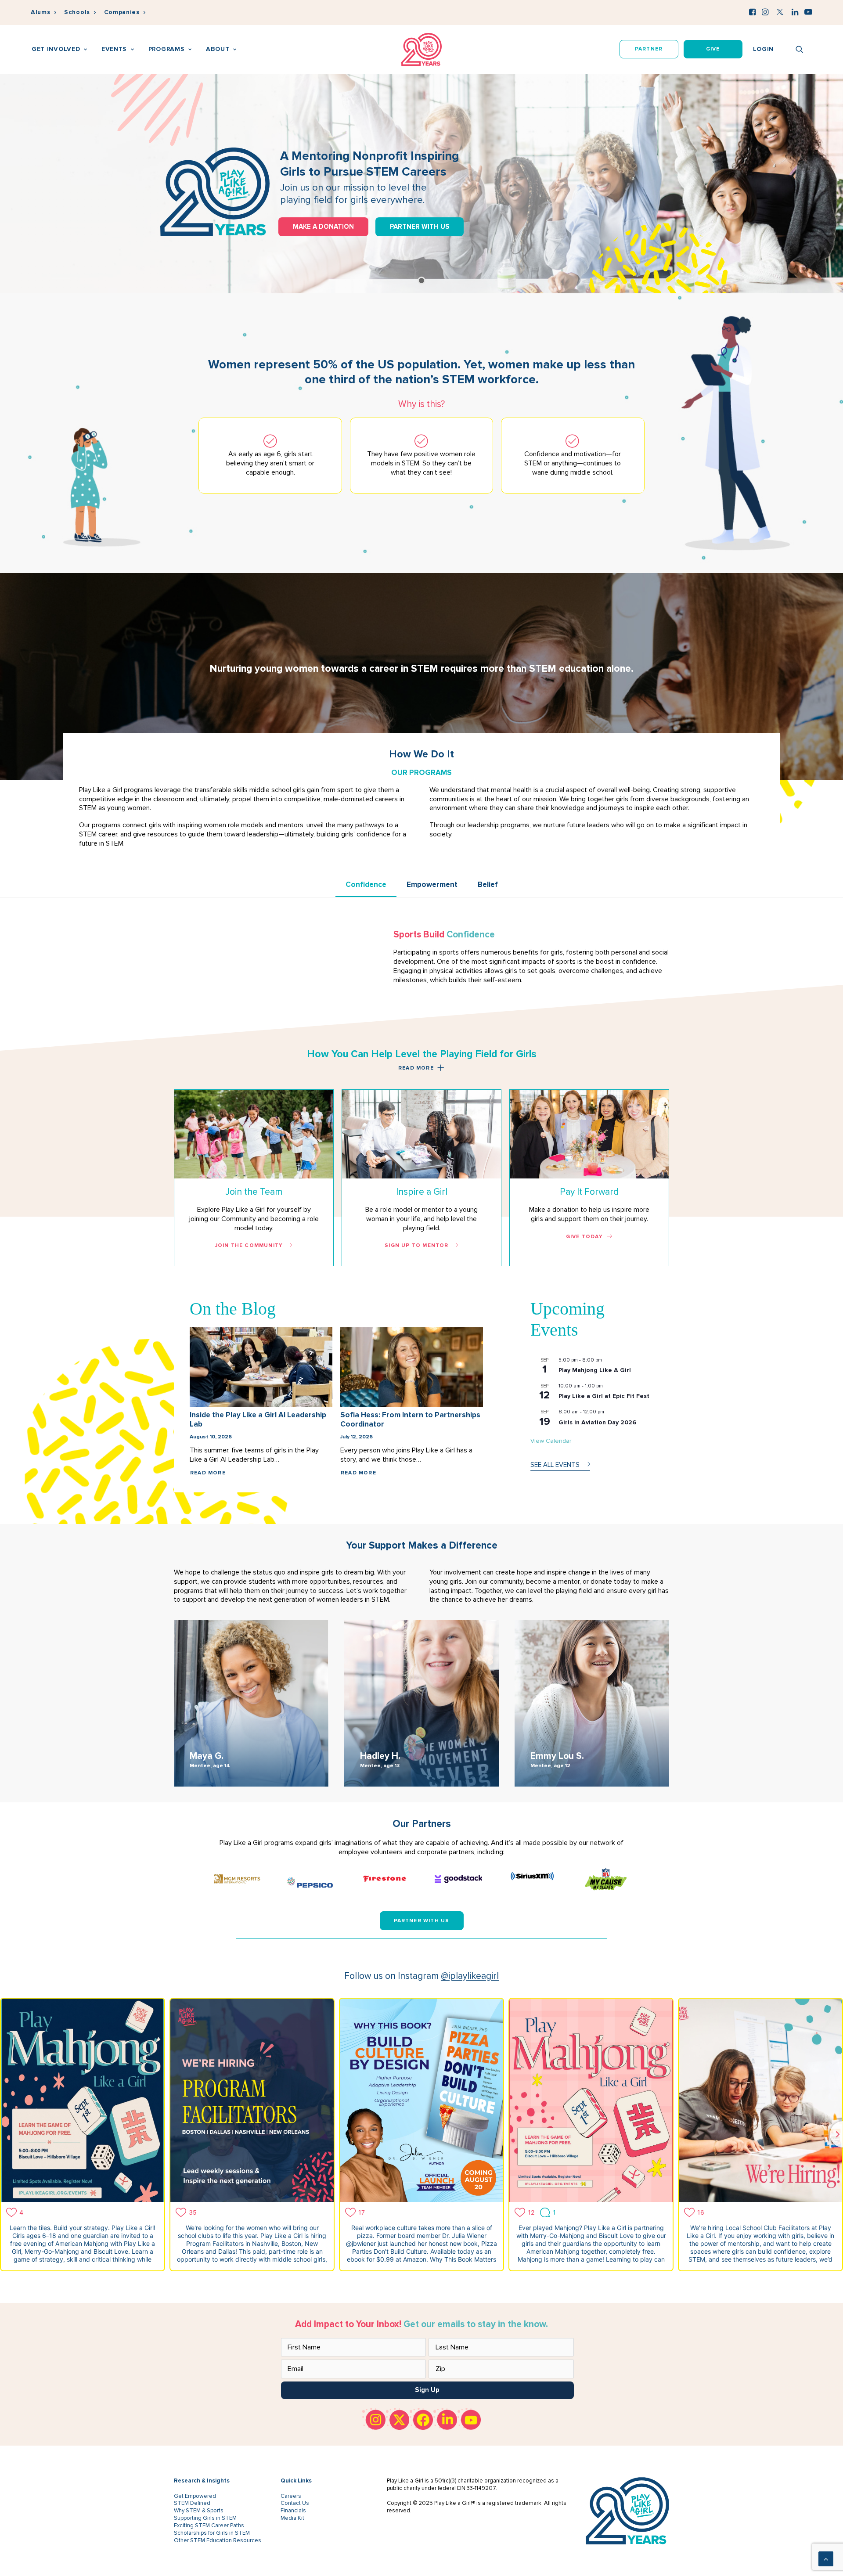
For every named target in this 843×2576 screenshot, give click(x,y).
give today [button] (584, 1237)
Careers (291, 2496)
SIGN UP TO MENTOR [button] (416, 1245)
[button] (752, 12)
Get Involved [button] (56, 49)
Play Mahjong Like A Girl (595, 1370)
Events (114, 49)
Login (764, 49)
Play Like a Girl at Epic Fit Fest (604, 1396)
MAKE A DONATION (323, 226)
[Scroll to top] (826, 2558)
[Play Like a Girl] (422, 49)
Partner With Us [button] (422, 1921)
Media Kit (292, 2518)
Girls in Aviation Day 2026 (597, 1422)
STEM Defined (192, 2503)
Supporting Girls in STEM (205, 2518)
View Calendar (551, 1441)
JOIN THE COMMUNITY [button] (249, 1245)
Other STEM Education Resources (218, 2540)
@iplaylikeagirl (470, 1976)
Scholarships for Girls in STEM (212, 2533)
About (218, 49)
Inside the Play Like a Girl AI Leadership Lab (258, 1419)
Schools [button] (77, 12)
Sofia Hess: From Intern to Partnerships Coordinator (410, 1419)
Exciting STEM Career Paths (209, 2526)
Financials (293, 2511)
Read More (208, 1473)
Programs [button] (167, 49)
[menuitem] (43, 13)
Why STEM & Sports (199, 2511)
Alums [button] (41, 12)
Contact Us (295, 2503)
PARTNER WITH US (420, 226)
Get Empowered (195, 2496)
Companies (122, 12)
